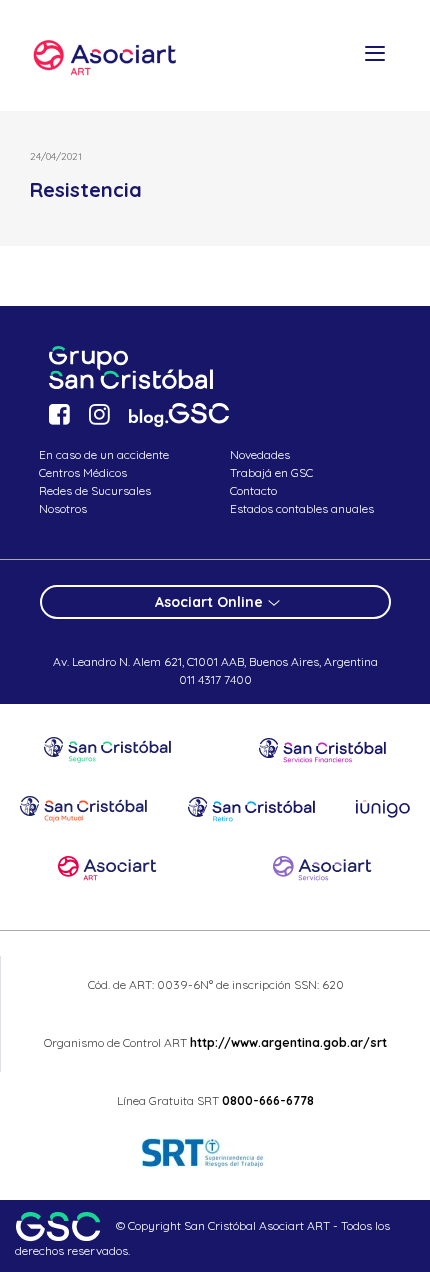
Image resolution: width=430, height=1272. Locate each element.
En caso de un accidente (104, 454)
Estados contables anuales (302, 508)
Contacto (253, 490)
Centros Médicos (83, 472)
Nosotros (63, 508)
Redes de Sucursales (95, 490)
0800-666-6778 (268, 1100)
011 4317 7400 (215, 679)
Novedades (260, 454)
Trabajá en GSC (271, 472)
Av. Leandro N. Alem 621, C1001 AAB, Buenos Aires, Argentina (215, 661)
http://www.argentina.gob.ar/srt (287, 1042)
